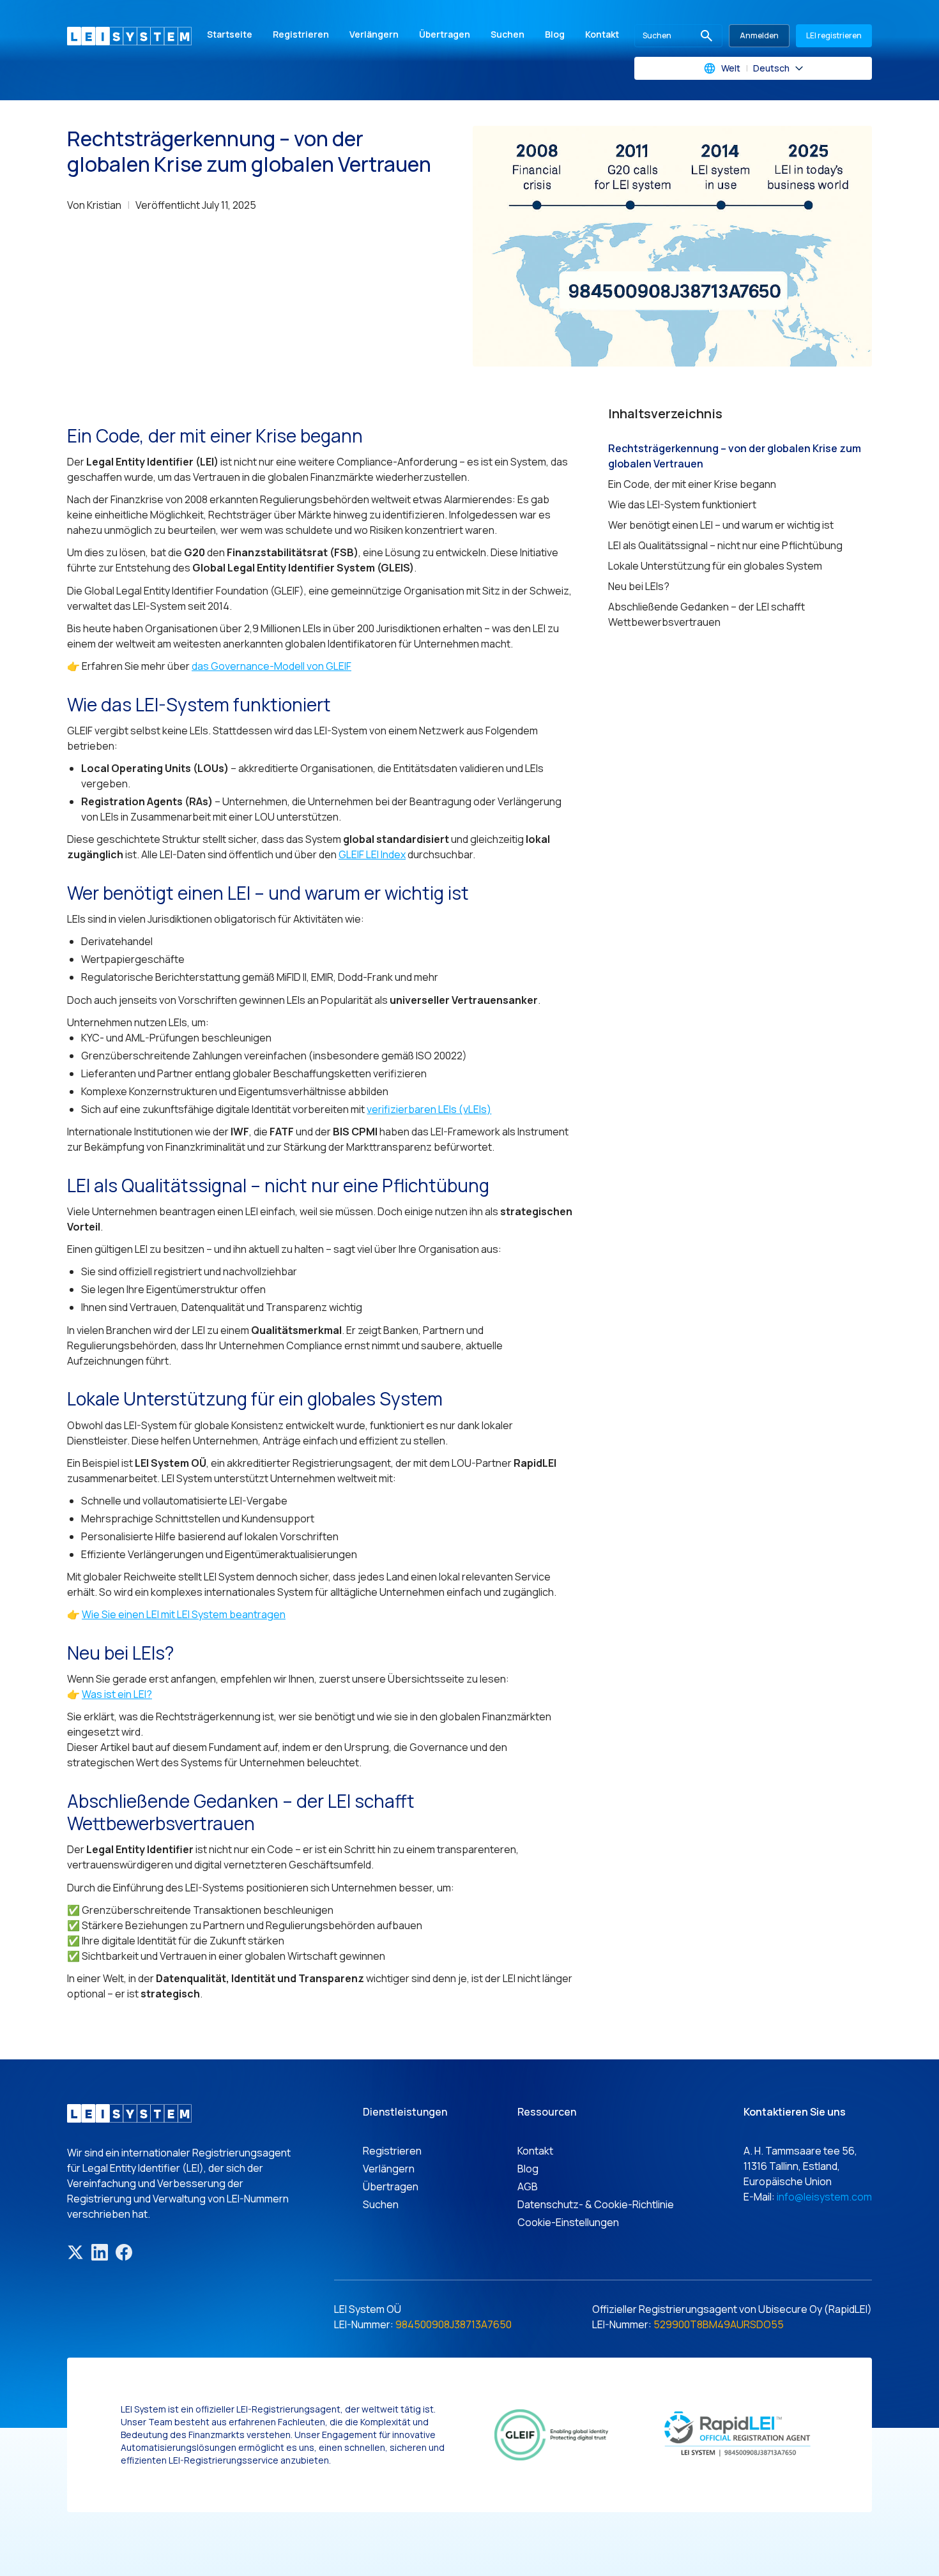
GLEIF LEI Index (372, 854)
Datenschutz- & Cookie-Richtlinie (596, 2204)
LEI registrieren (834, 35)
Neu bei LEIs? (639, 586)
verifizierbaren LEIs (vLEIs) (429, 1109)
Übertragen (445, 34)
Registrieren (301, 34)
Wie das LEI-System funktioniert (682, 504)
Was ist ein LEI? (117, 1694)
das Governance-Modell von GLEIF (271, 666)
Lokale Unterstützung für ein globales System (715, 566)
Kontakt (602, 34)
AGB (528, 2186)
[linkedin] (100, 2252)
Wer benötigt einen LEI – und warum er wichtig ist (721, 525)
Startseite (230, 34)
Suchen (508, 34)
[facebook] (124, 2252)
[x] (75, 2252)
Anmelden (759, 35)
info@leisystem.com (824, 2197)
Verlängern (374, 34)
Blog (555, 34)
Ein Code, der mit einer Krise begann (692, 484)
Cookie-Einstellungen (568, 2222)
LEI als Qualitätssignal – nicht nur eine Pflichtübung (725, 545)
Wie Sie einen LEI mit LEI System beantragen (184, 1614)
